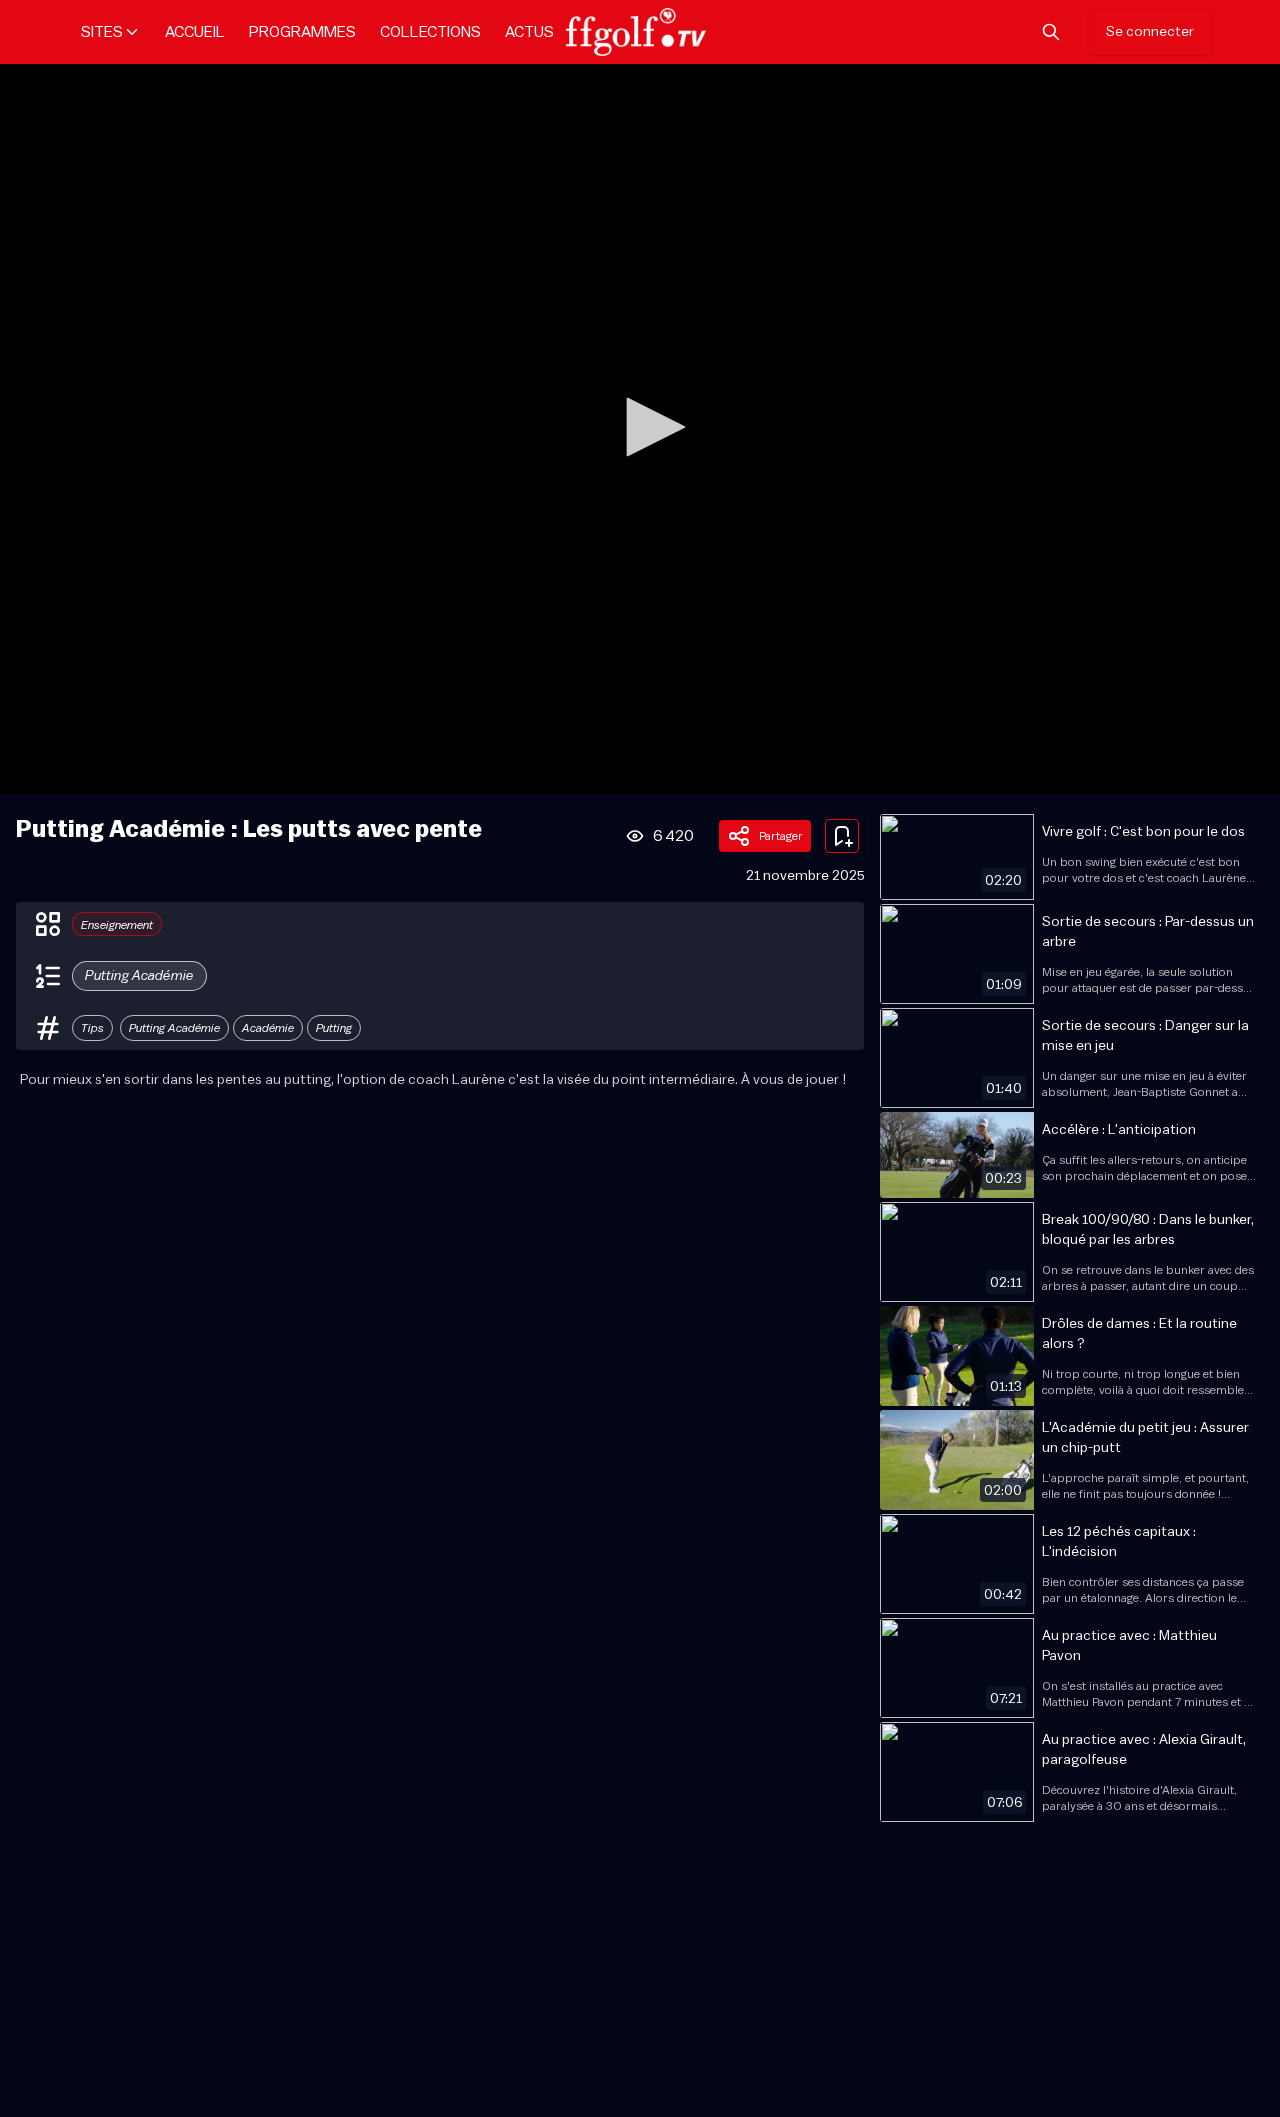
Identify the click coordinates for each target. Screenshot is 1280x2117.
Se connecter (1150, 32)
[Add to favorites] (842, 836)
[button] (649, 427)
